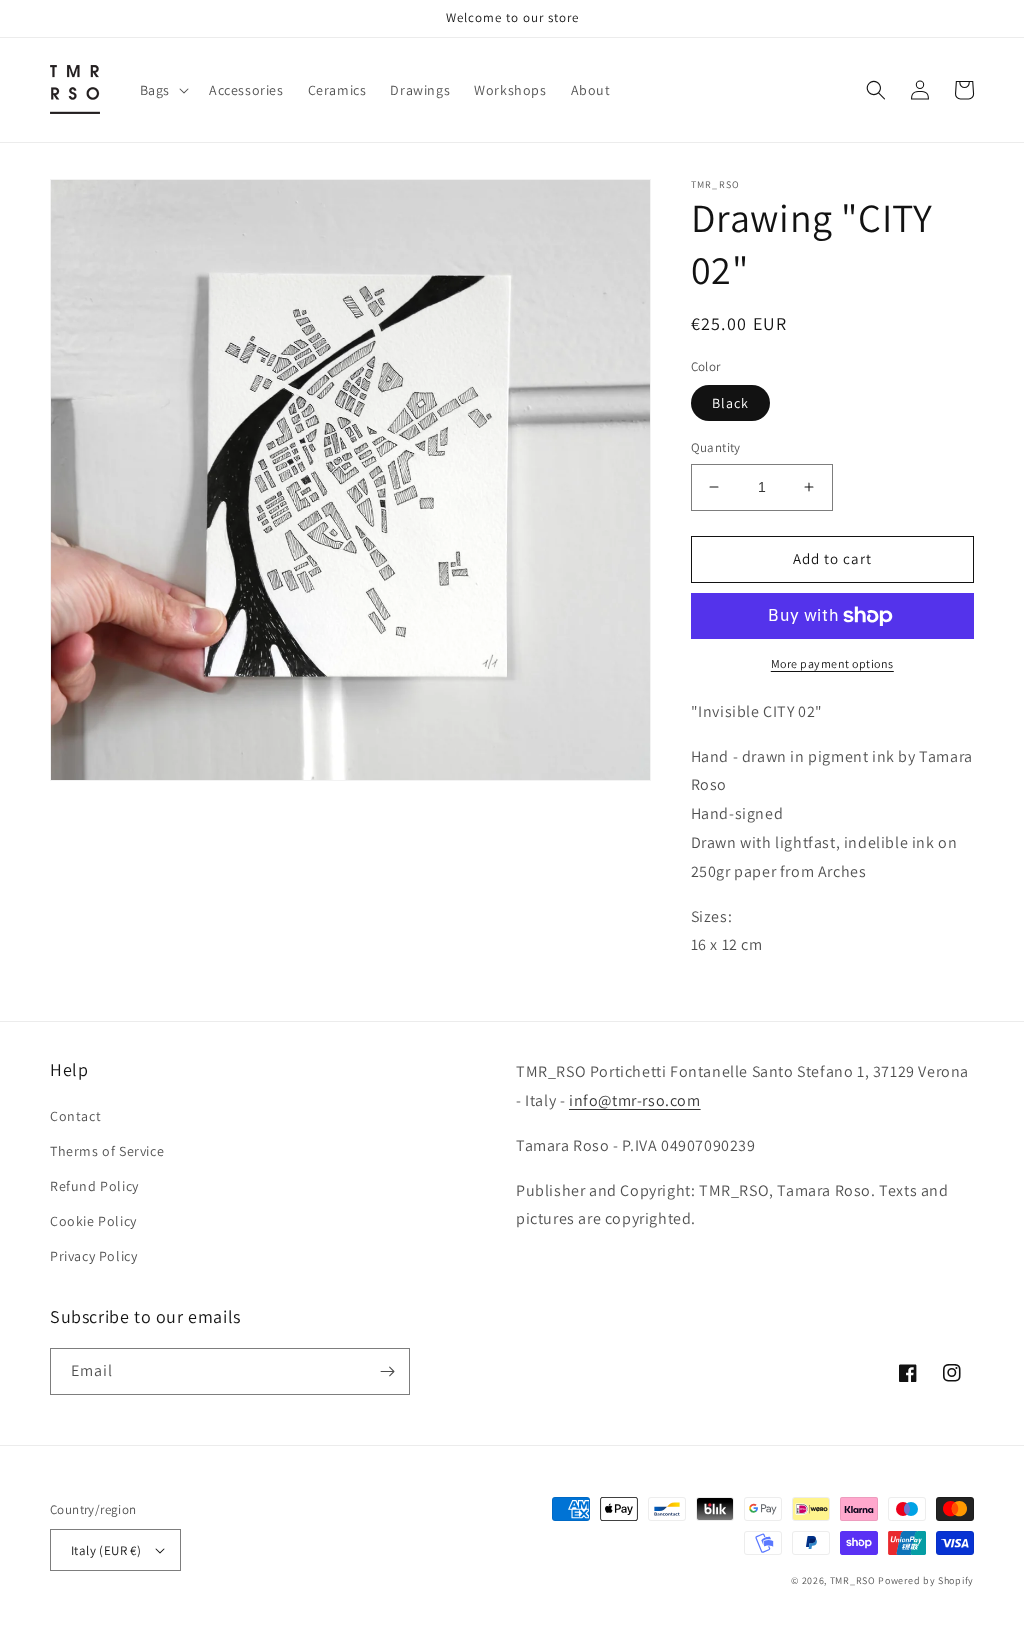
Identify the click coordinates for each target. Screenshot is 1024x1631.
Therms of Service (107, 1151)
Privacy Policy (93, 1256)
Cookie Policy (93, 1221)
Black (730, 403)
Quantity (716, 447)
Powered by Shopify (926, 1580)
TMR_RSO (853, 1580)
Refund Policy (94, 1186)
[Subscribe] (387, 1371)
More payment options (832, 663)
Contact (75, 1116)
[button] (162, 90)
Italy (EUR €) (106, 1550)
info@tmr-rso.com (635, 1100)
